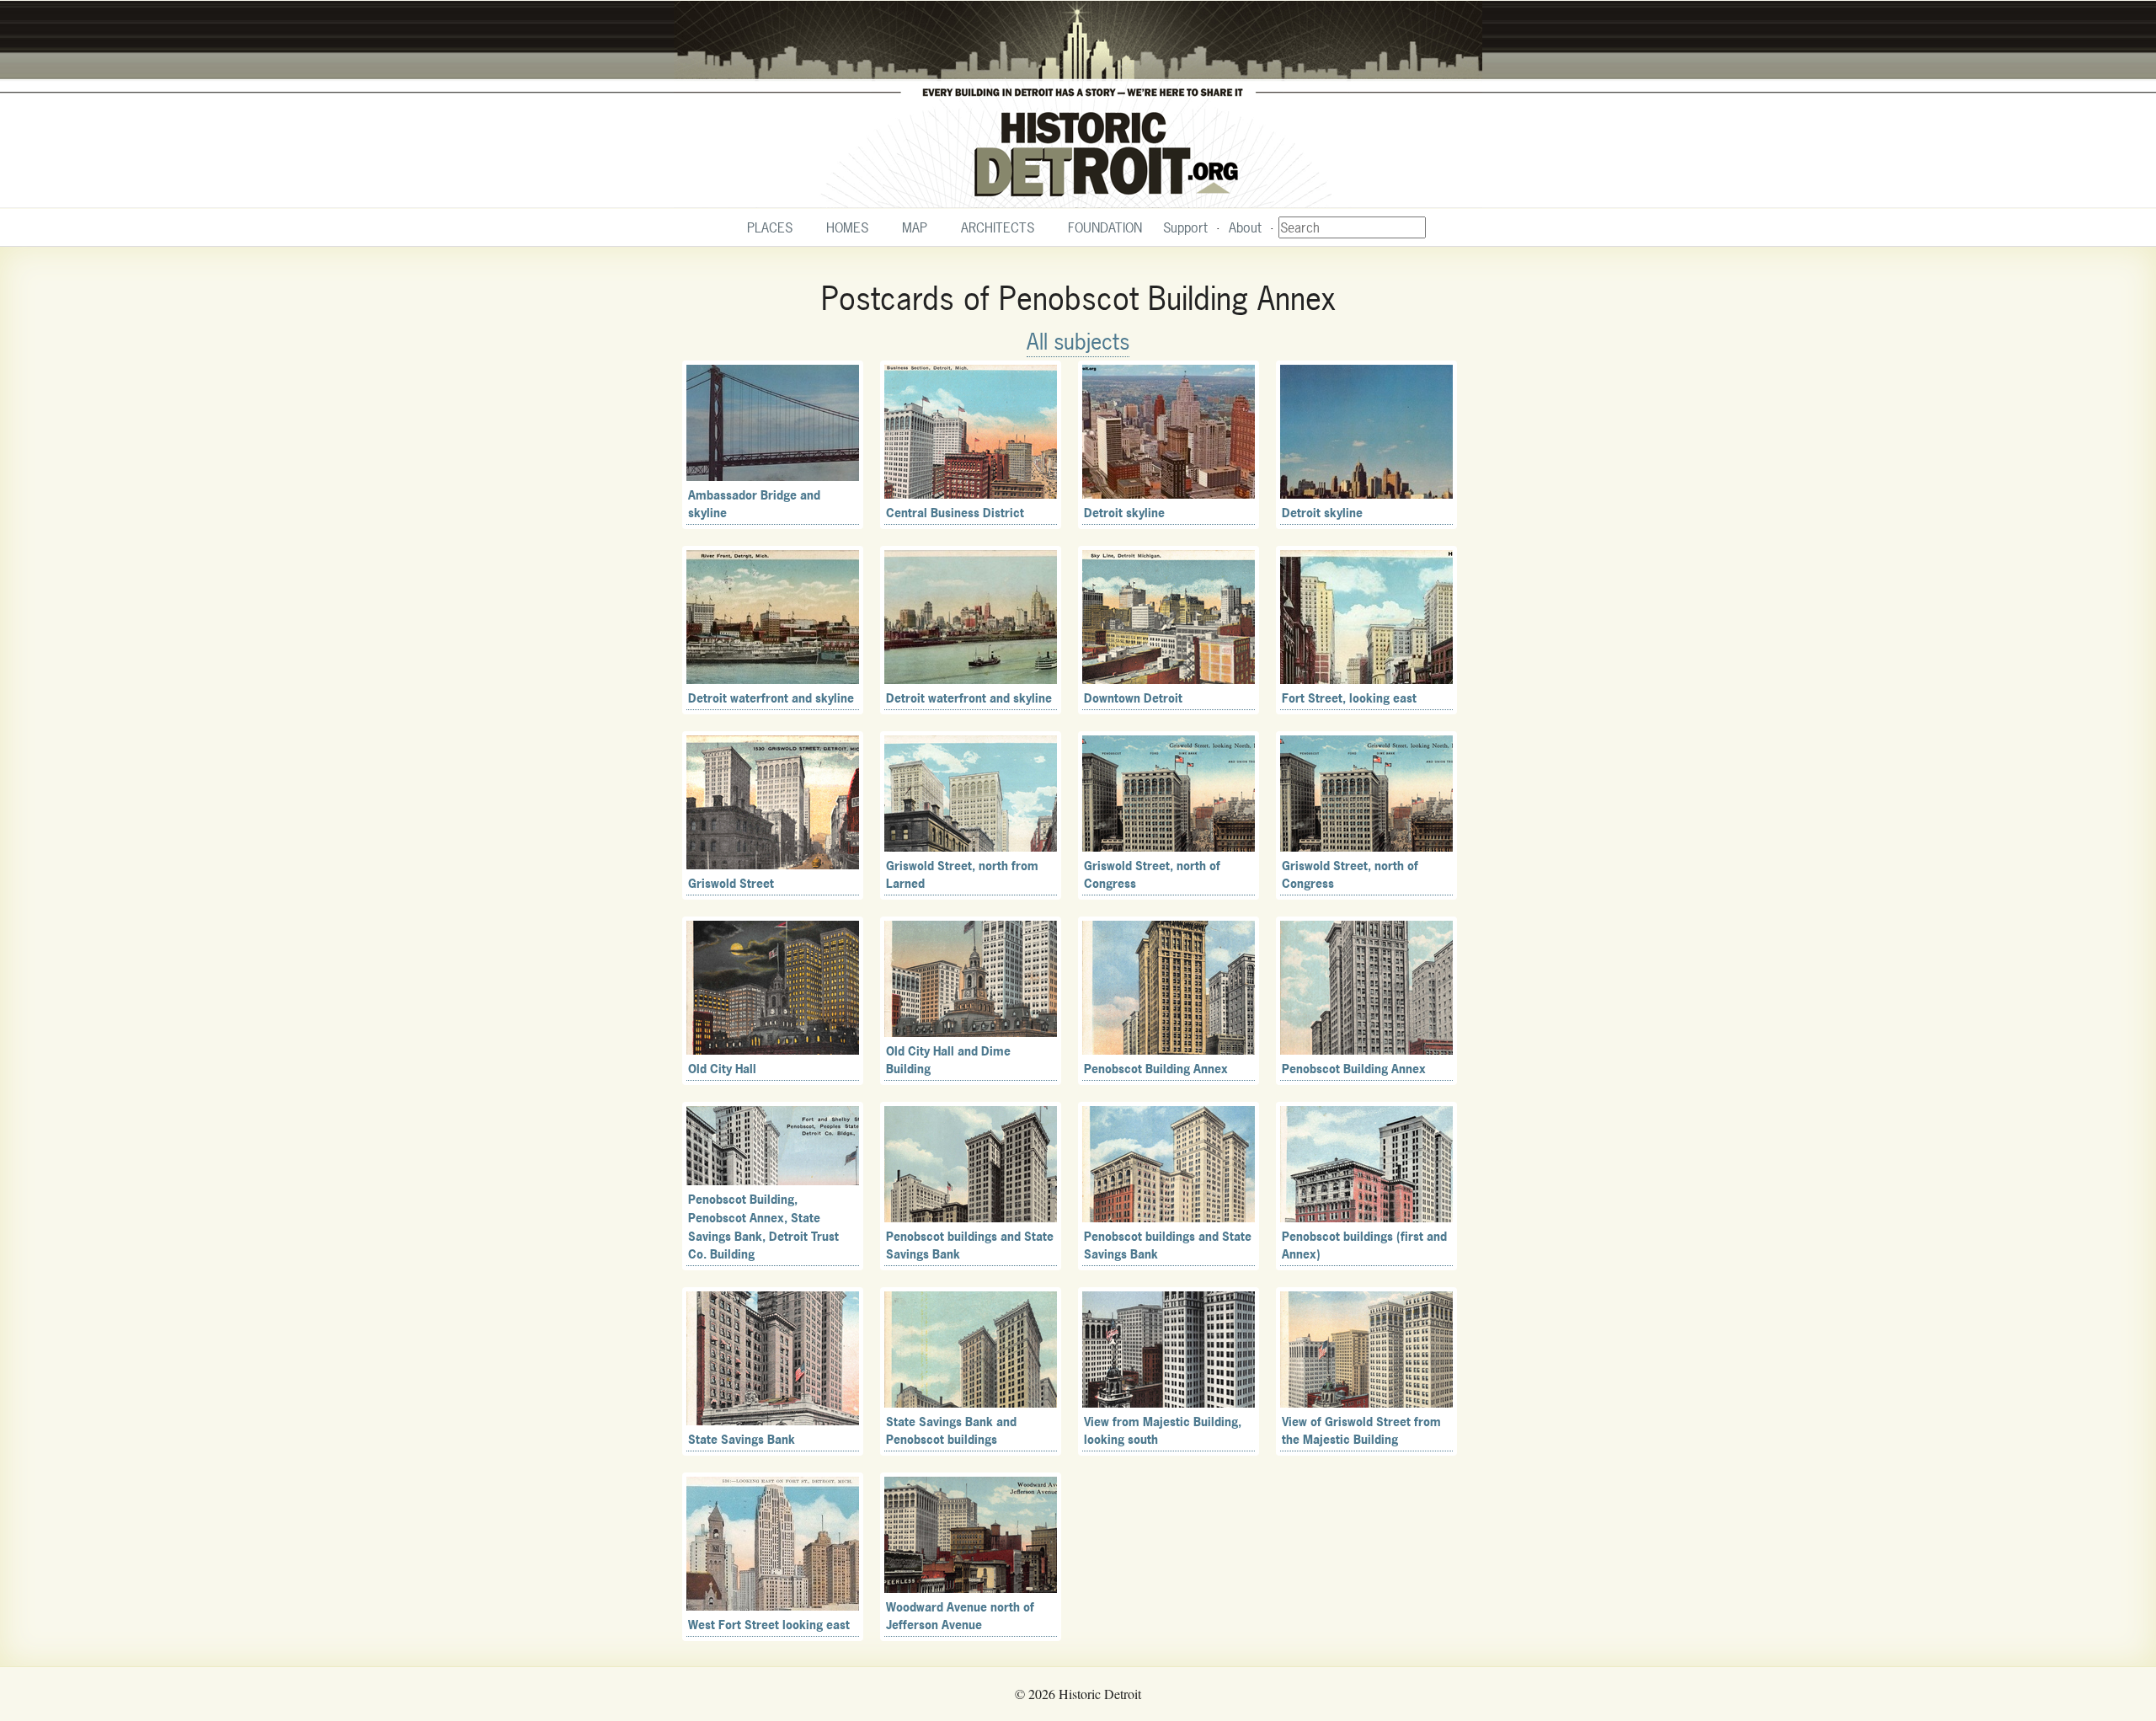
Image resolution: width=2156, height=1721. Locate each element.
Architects (998, 227)
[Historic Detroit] (1078, 104)
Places (770, 227)
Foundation (1105, 227)
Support (1185, 227)
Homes (847, 227)
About (1245, 227)
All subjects (1078, 342)
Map (915, 227)
